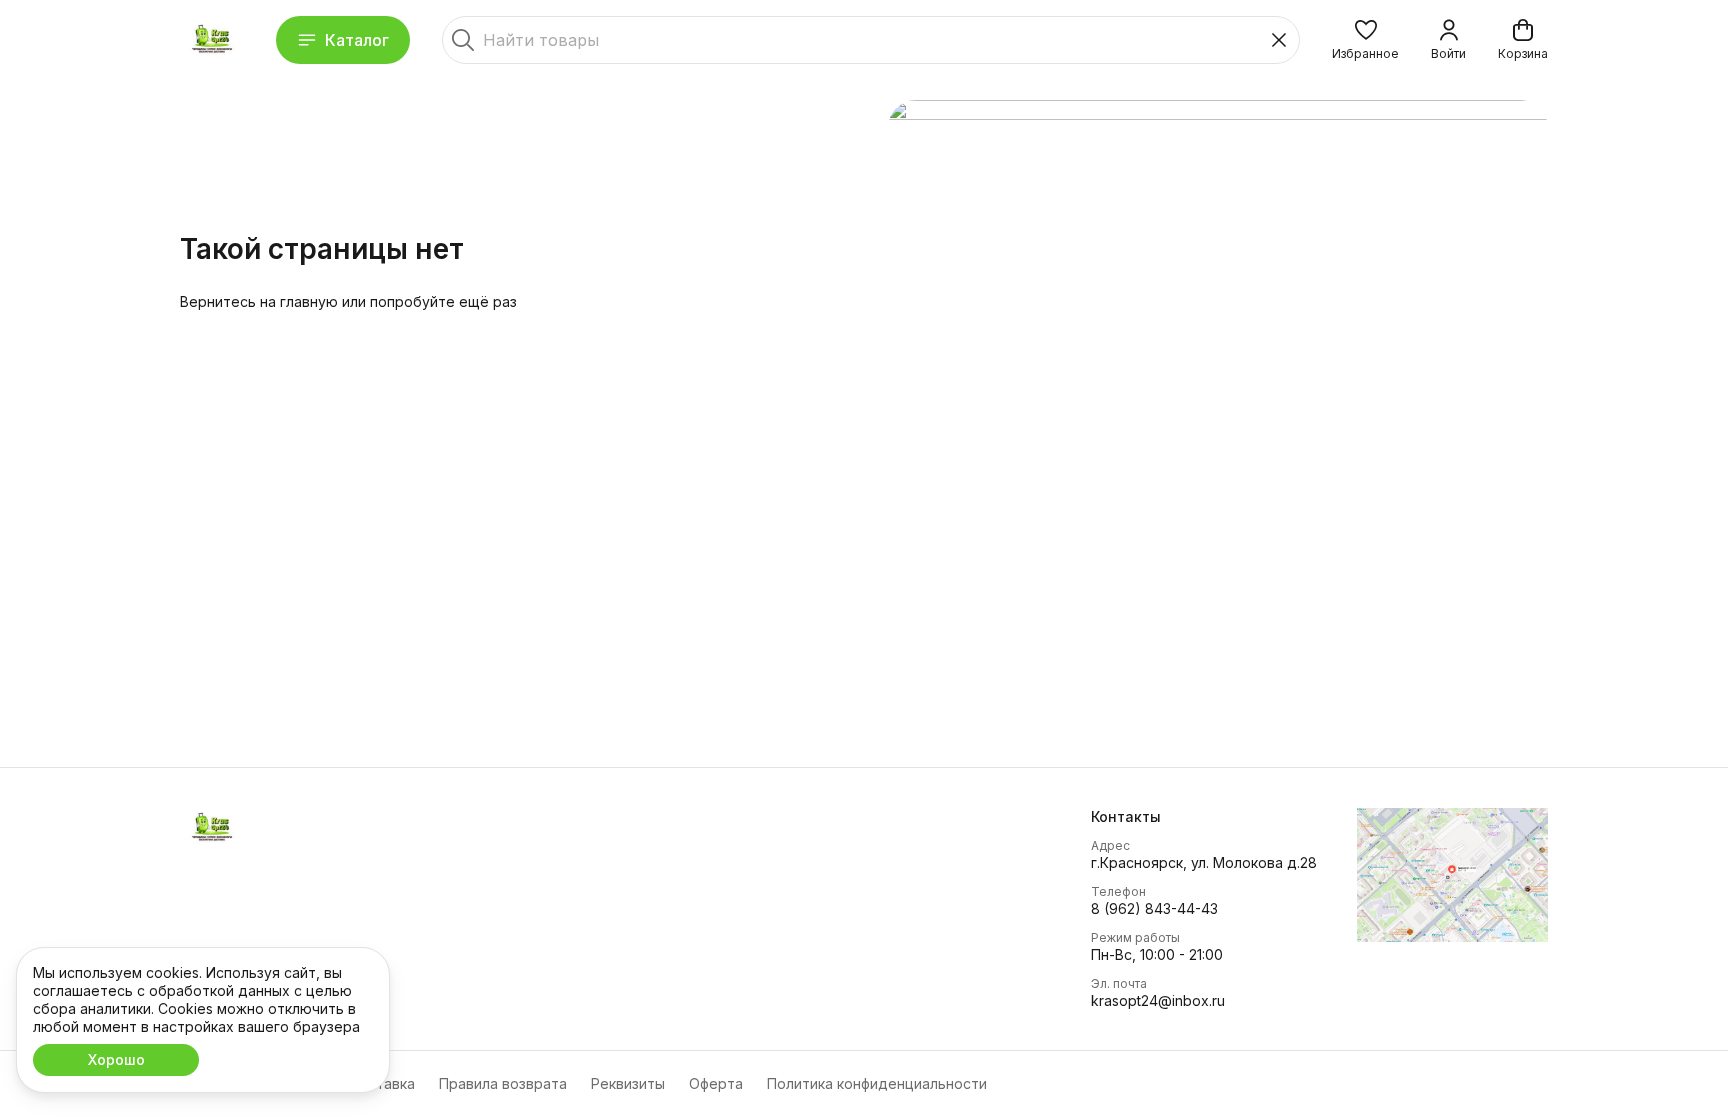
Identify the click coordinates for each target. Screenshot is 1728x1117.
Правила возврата (503, 1083)
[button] (1365, 40)
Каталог (357, 40)
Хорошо (116, 1059)
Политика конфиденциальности (877, 1083)
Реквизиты (628, 1083)
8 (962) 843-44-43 (1154, 908)
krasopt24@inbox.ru (1158, 1000)
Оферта (716, 1083)
